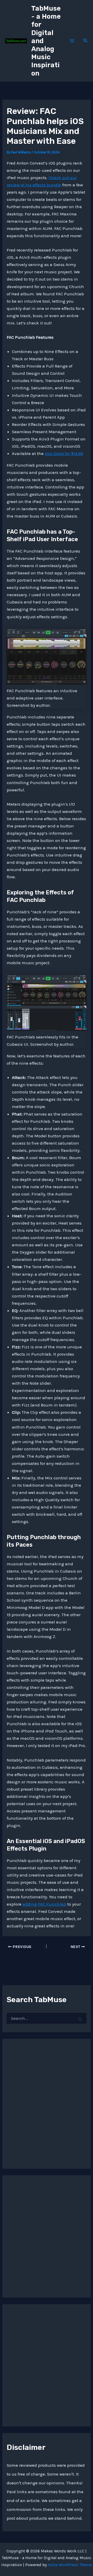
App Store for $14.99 (64, 453)
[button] (86, 41)
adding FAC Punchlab (44, 1904)
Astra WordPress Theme (70, 2565)
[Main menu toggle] (72, 41)
